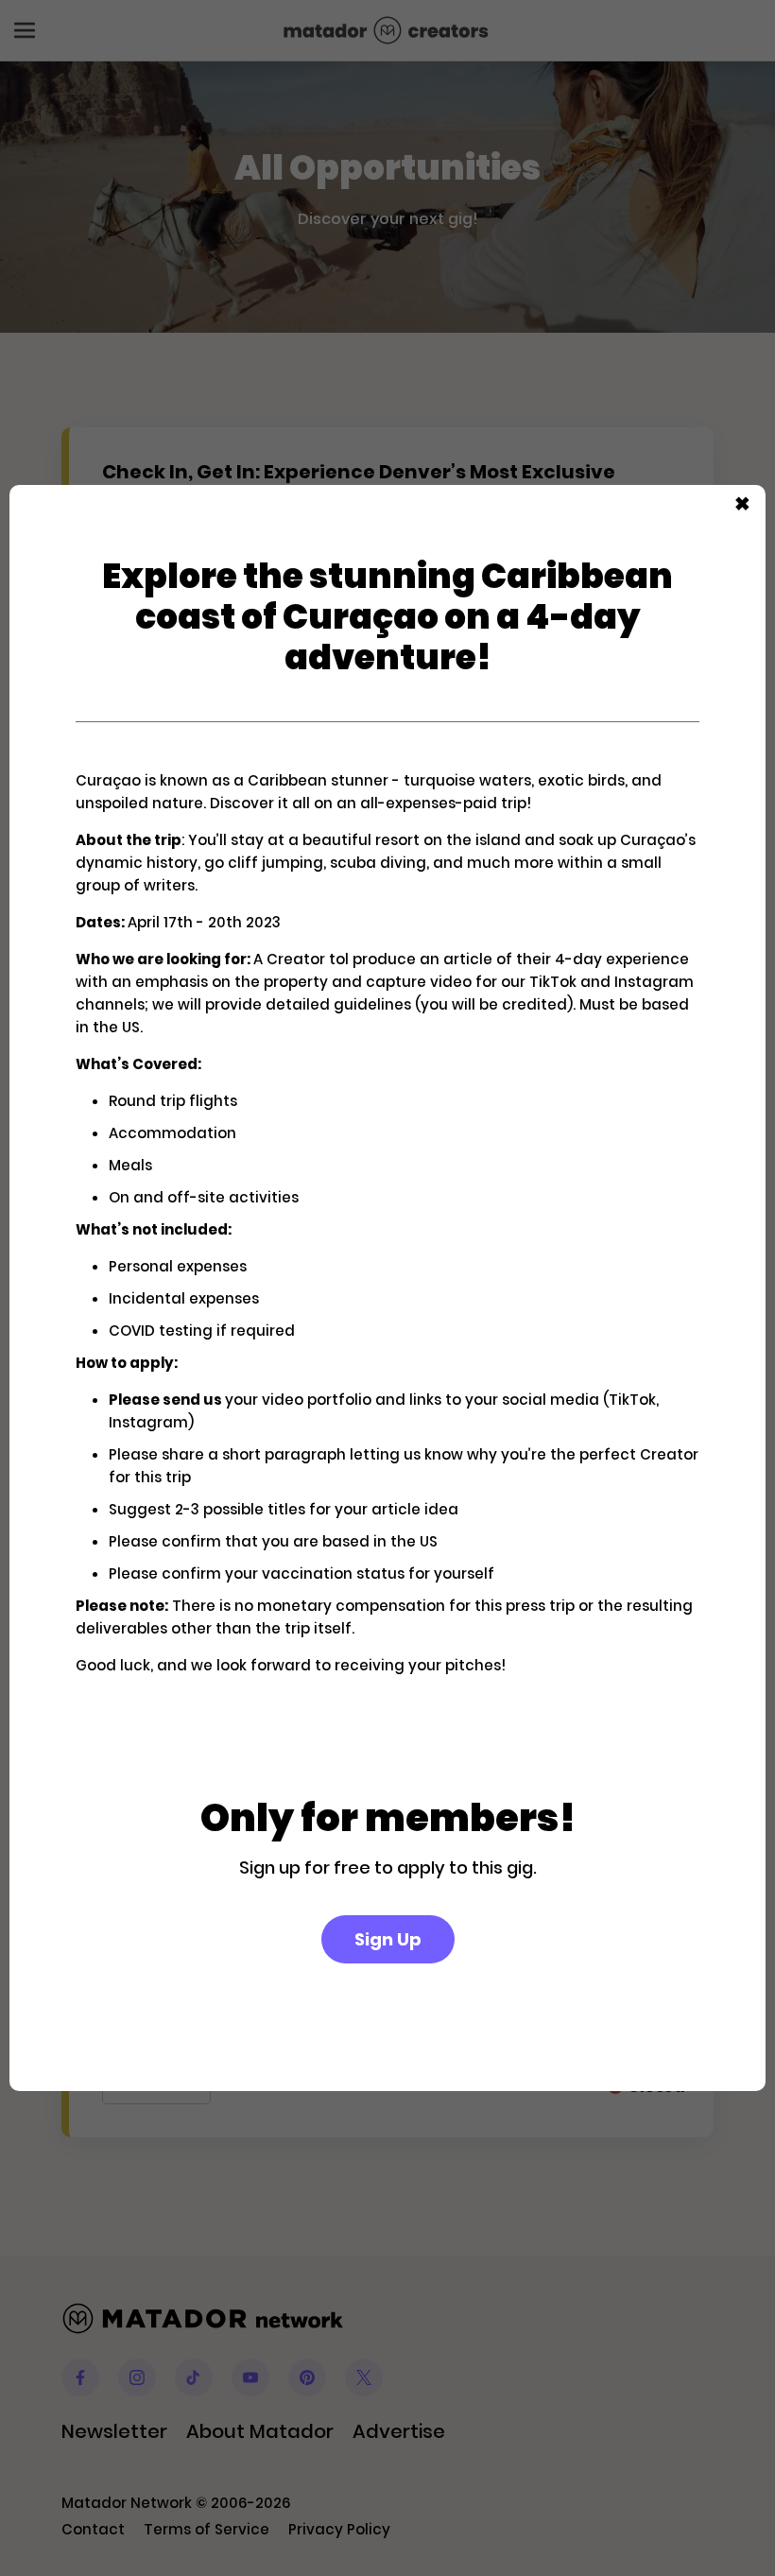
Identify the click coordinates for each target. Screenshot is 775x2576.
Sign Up (388, 1939)
